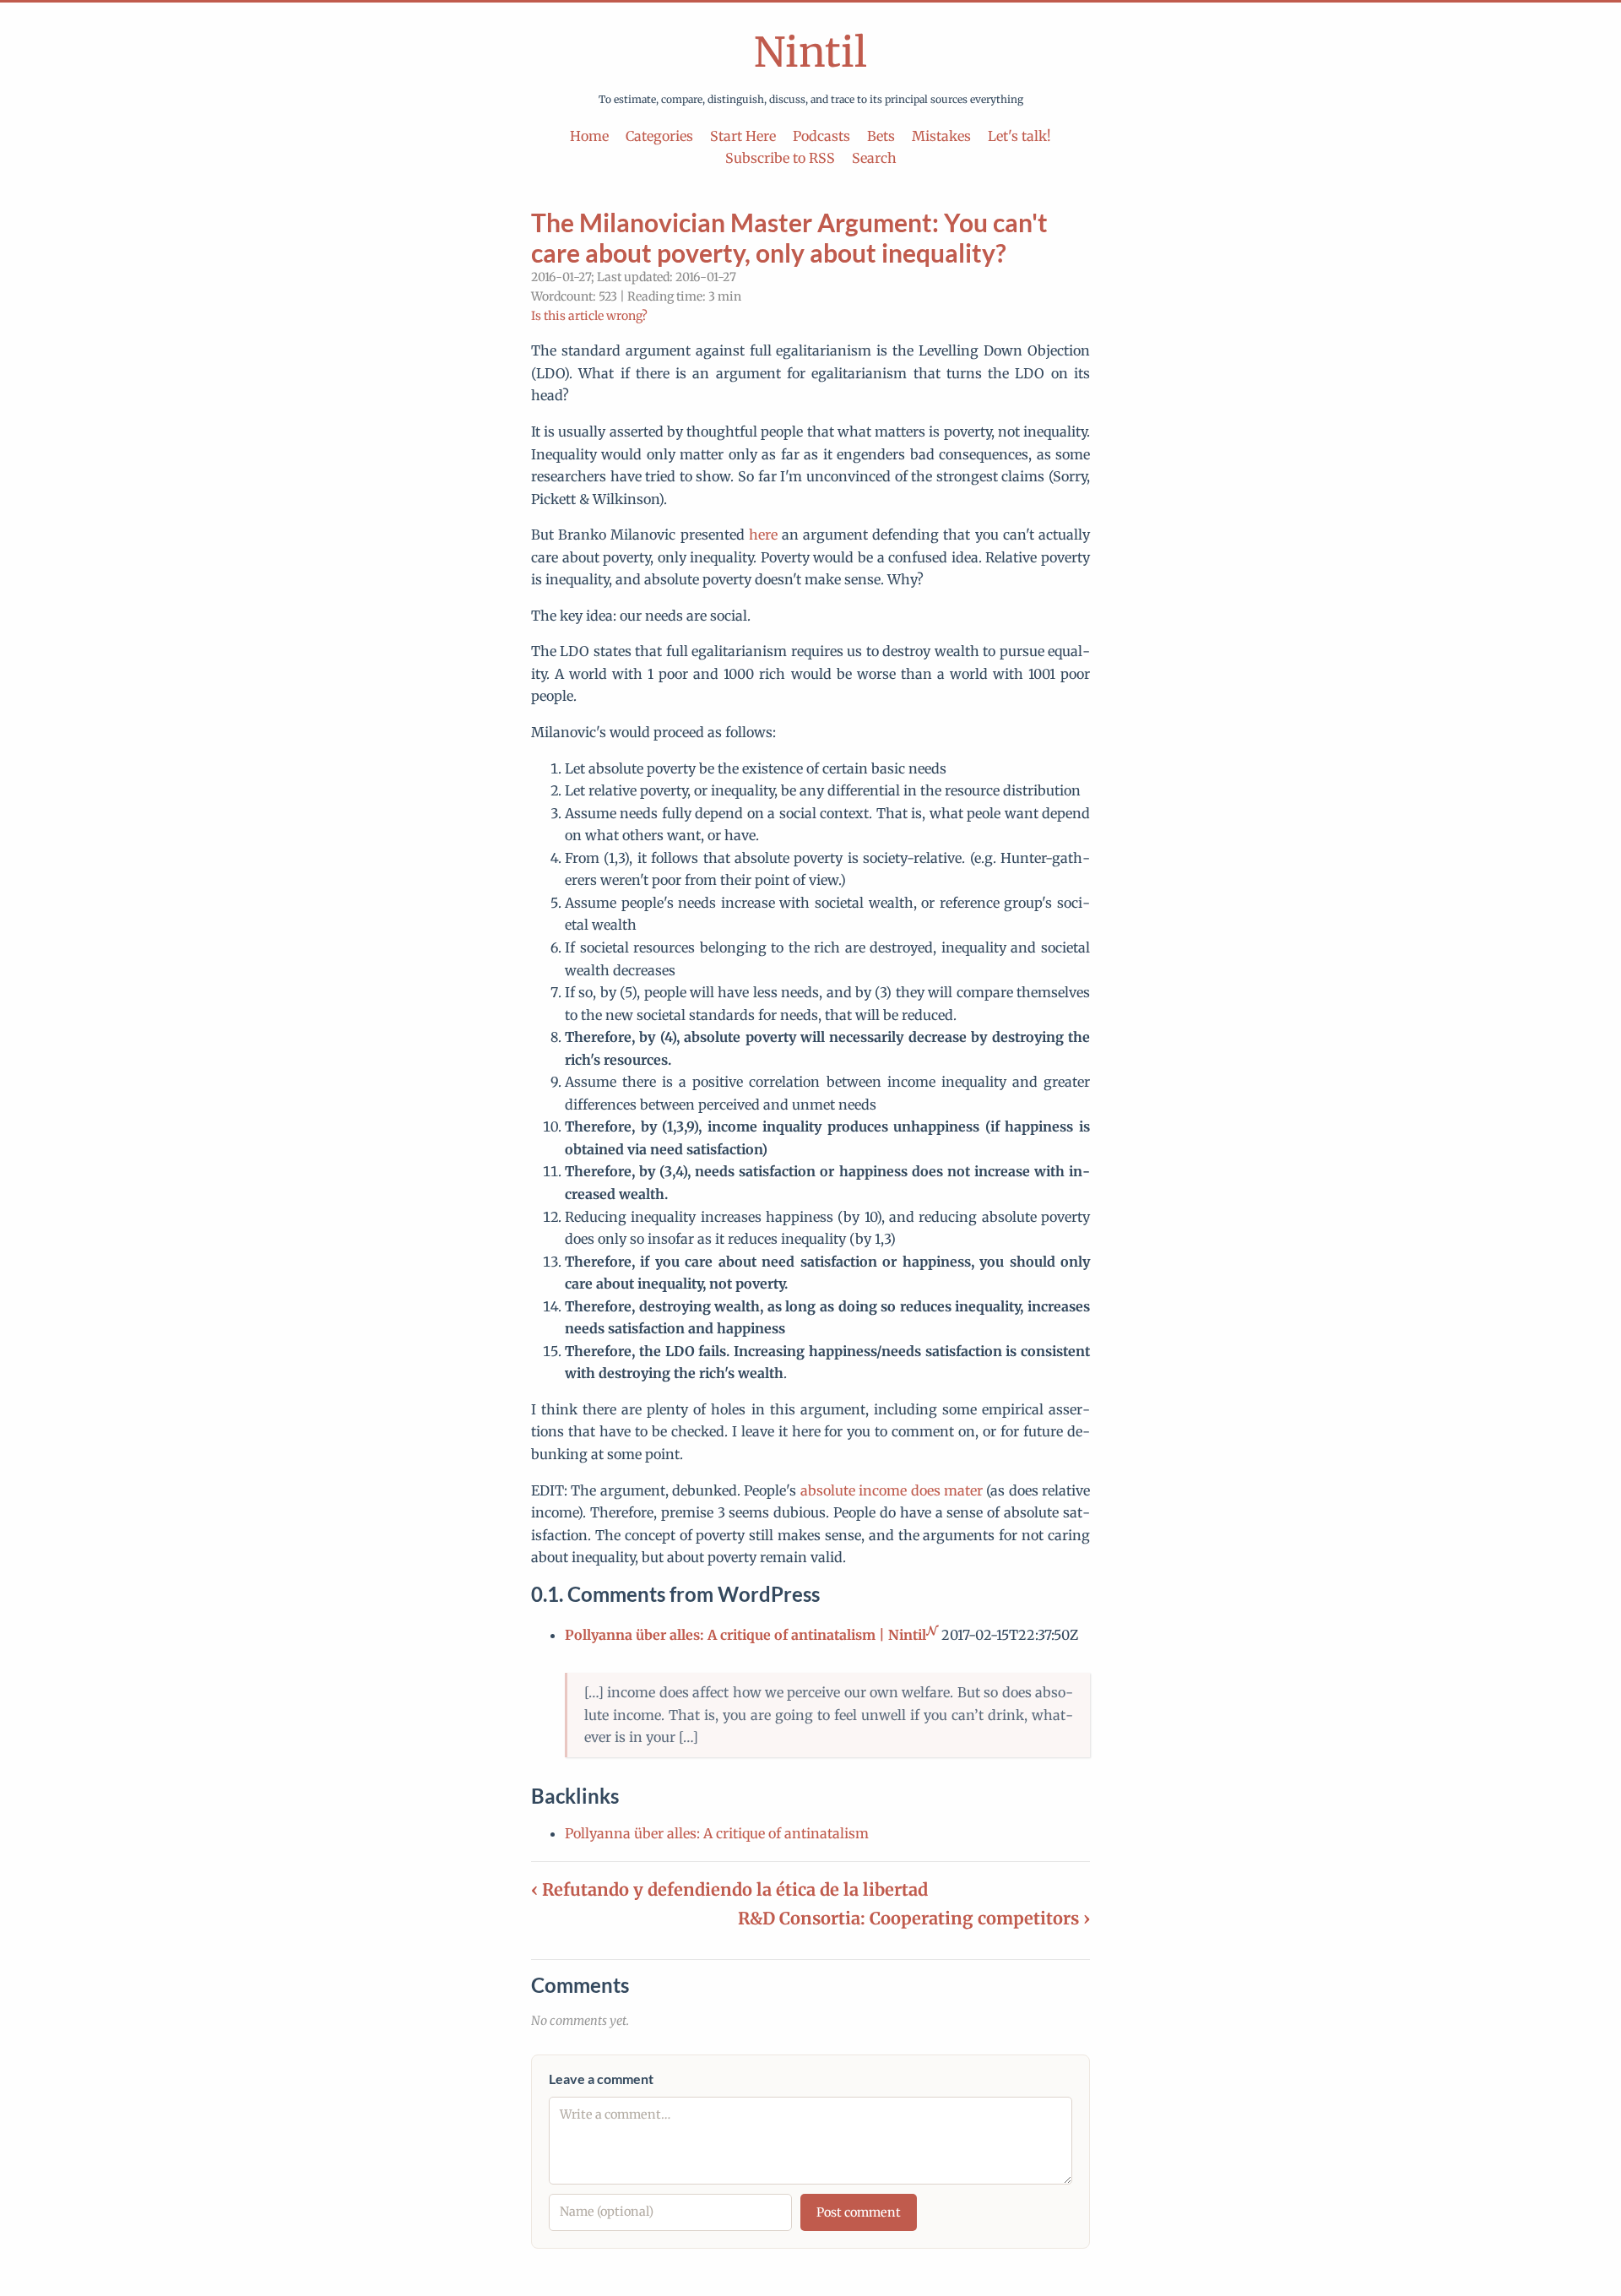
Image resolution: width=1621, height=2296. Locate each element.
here (763, 535)
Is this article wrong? (589, 316)
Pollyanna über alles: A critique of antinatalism (717, 1833)
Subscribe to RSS (780, 158)
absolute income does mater (892, 1490)
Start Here (743, 136)
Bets (881, 136)
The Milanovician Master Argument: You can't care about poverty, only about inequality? (789, 237)
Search (874, 158)
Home (589, 136)
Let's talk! (1019, 136)
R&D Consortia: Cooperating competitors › (914, 1918)
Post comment (859, 2212)
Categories (659, 136)
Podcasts (821, 136)
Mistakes (941, 136)
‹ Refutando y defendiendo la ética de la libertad (729, 1889)
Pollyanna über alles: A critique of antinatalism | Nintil (745, 1635)
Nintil (810, 52)
